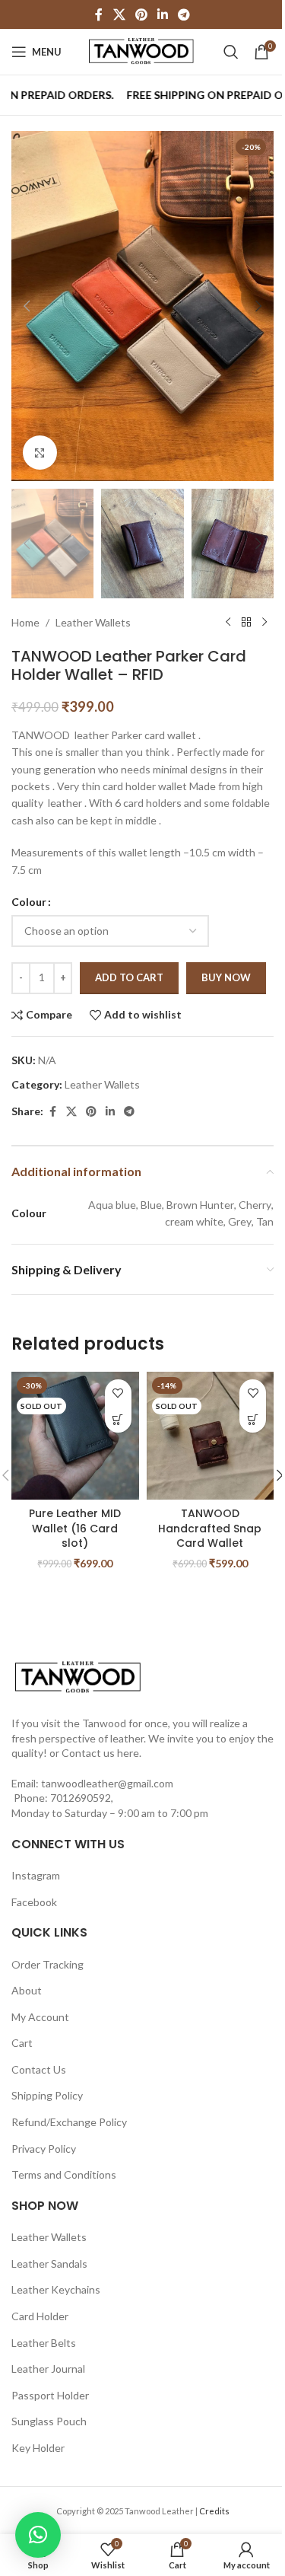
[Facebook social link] (99, 14)
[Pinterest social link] (141, 14)
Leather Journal (48, 2369)
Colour (29, 902)
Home (25, 622)
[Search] (231, 52)
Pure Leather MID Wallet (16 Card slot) (75, 1528)
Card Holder (40, 2316)
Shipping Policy (47, 2095)
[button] (27, 306)
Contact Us (39, 2069)
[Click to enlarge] (40, 453)
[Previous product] (228, 623)
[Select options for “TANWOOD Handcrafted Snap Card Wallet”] (253, 1419)
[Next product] (264, 623)
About (27, 1990)
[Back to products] (246, 623)
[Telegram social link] (184, 14)
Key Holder (38, 2448)
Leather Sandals (49, 2264)
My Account (40, 2017)
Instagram (36, 1875)
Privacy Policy (44, 2149)
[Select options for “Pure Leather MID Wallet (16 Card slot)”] (118, 1419)
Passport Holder (50, 2395)
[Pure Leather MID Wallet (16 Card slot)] (75, 1436)
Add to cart (129, 977)
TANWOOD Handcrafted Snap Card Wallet (210, 1528)
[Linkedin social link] (163, 14)
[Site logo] (143, 51)
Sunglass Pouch (49, 2421)
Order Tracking (47, 1964)
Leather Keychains (56, 2289)
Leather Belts (44, 2343)
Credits (214, 2511)
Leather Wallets (93, 622)
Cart (22, 2043)
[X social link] (119, 14)
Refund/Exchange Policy (69, 2122)
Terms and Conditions (64, 2174)
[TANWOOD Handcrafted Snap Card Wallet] (211, 1436)
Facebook (34, 1902)
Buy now (226, 977)
